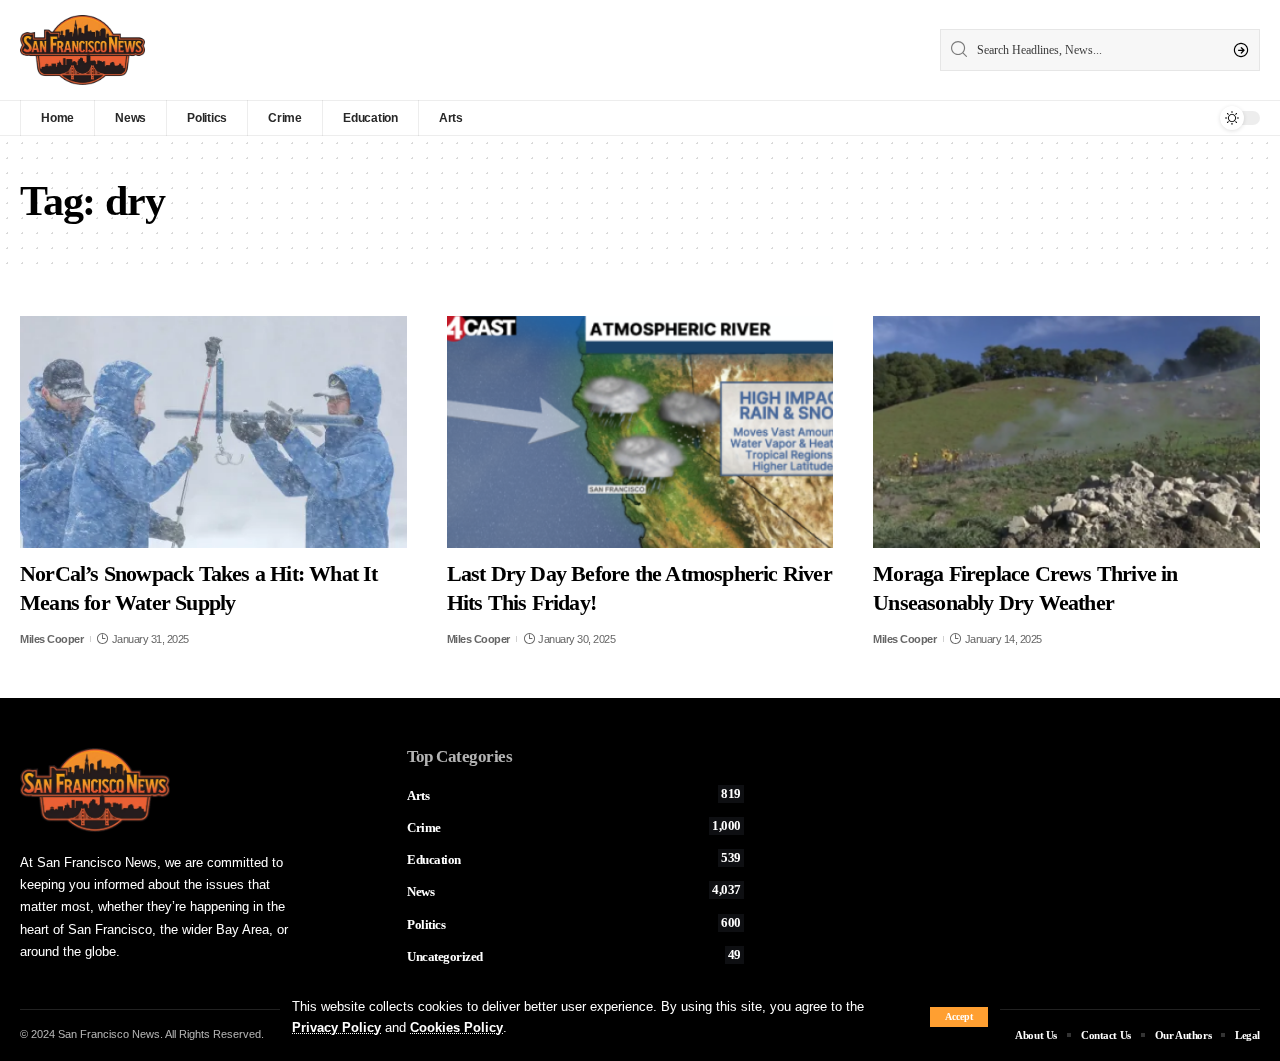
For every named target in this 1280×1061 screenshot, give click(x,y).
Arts (574, 795)
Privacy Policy (336, 1027)
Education (574, 859)
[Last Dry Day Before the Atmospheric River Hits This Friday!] (640, 432)
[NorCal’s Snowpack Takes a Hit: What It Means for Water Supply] (213, 432)
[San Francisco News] (82, 50)
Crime (574, 827)
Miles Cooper (51, 639)
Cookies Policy (456, 1027)
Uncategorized (574, 956)
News (574, 891)
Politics (574, 924)
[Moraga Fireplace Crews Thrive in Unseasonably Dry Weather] (1066, 432)
